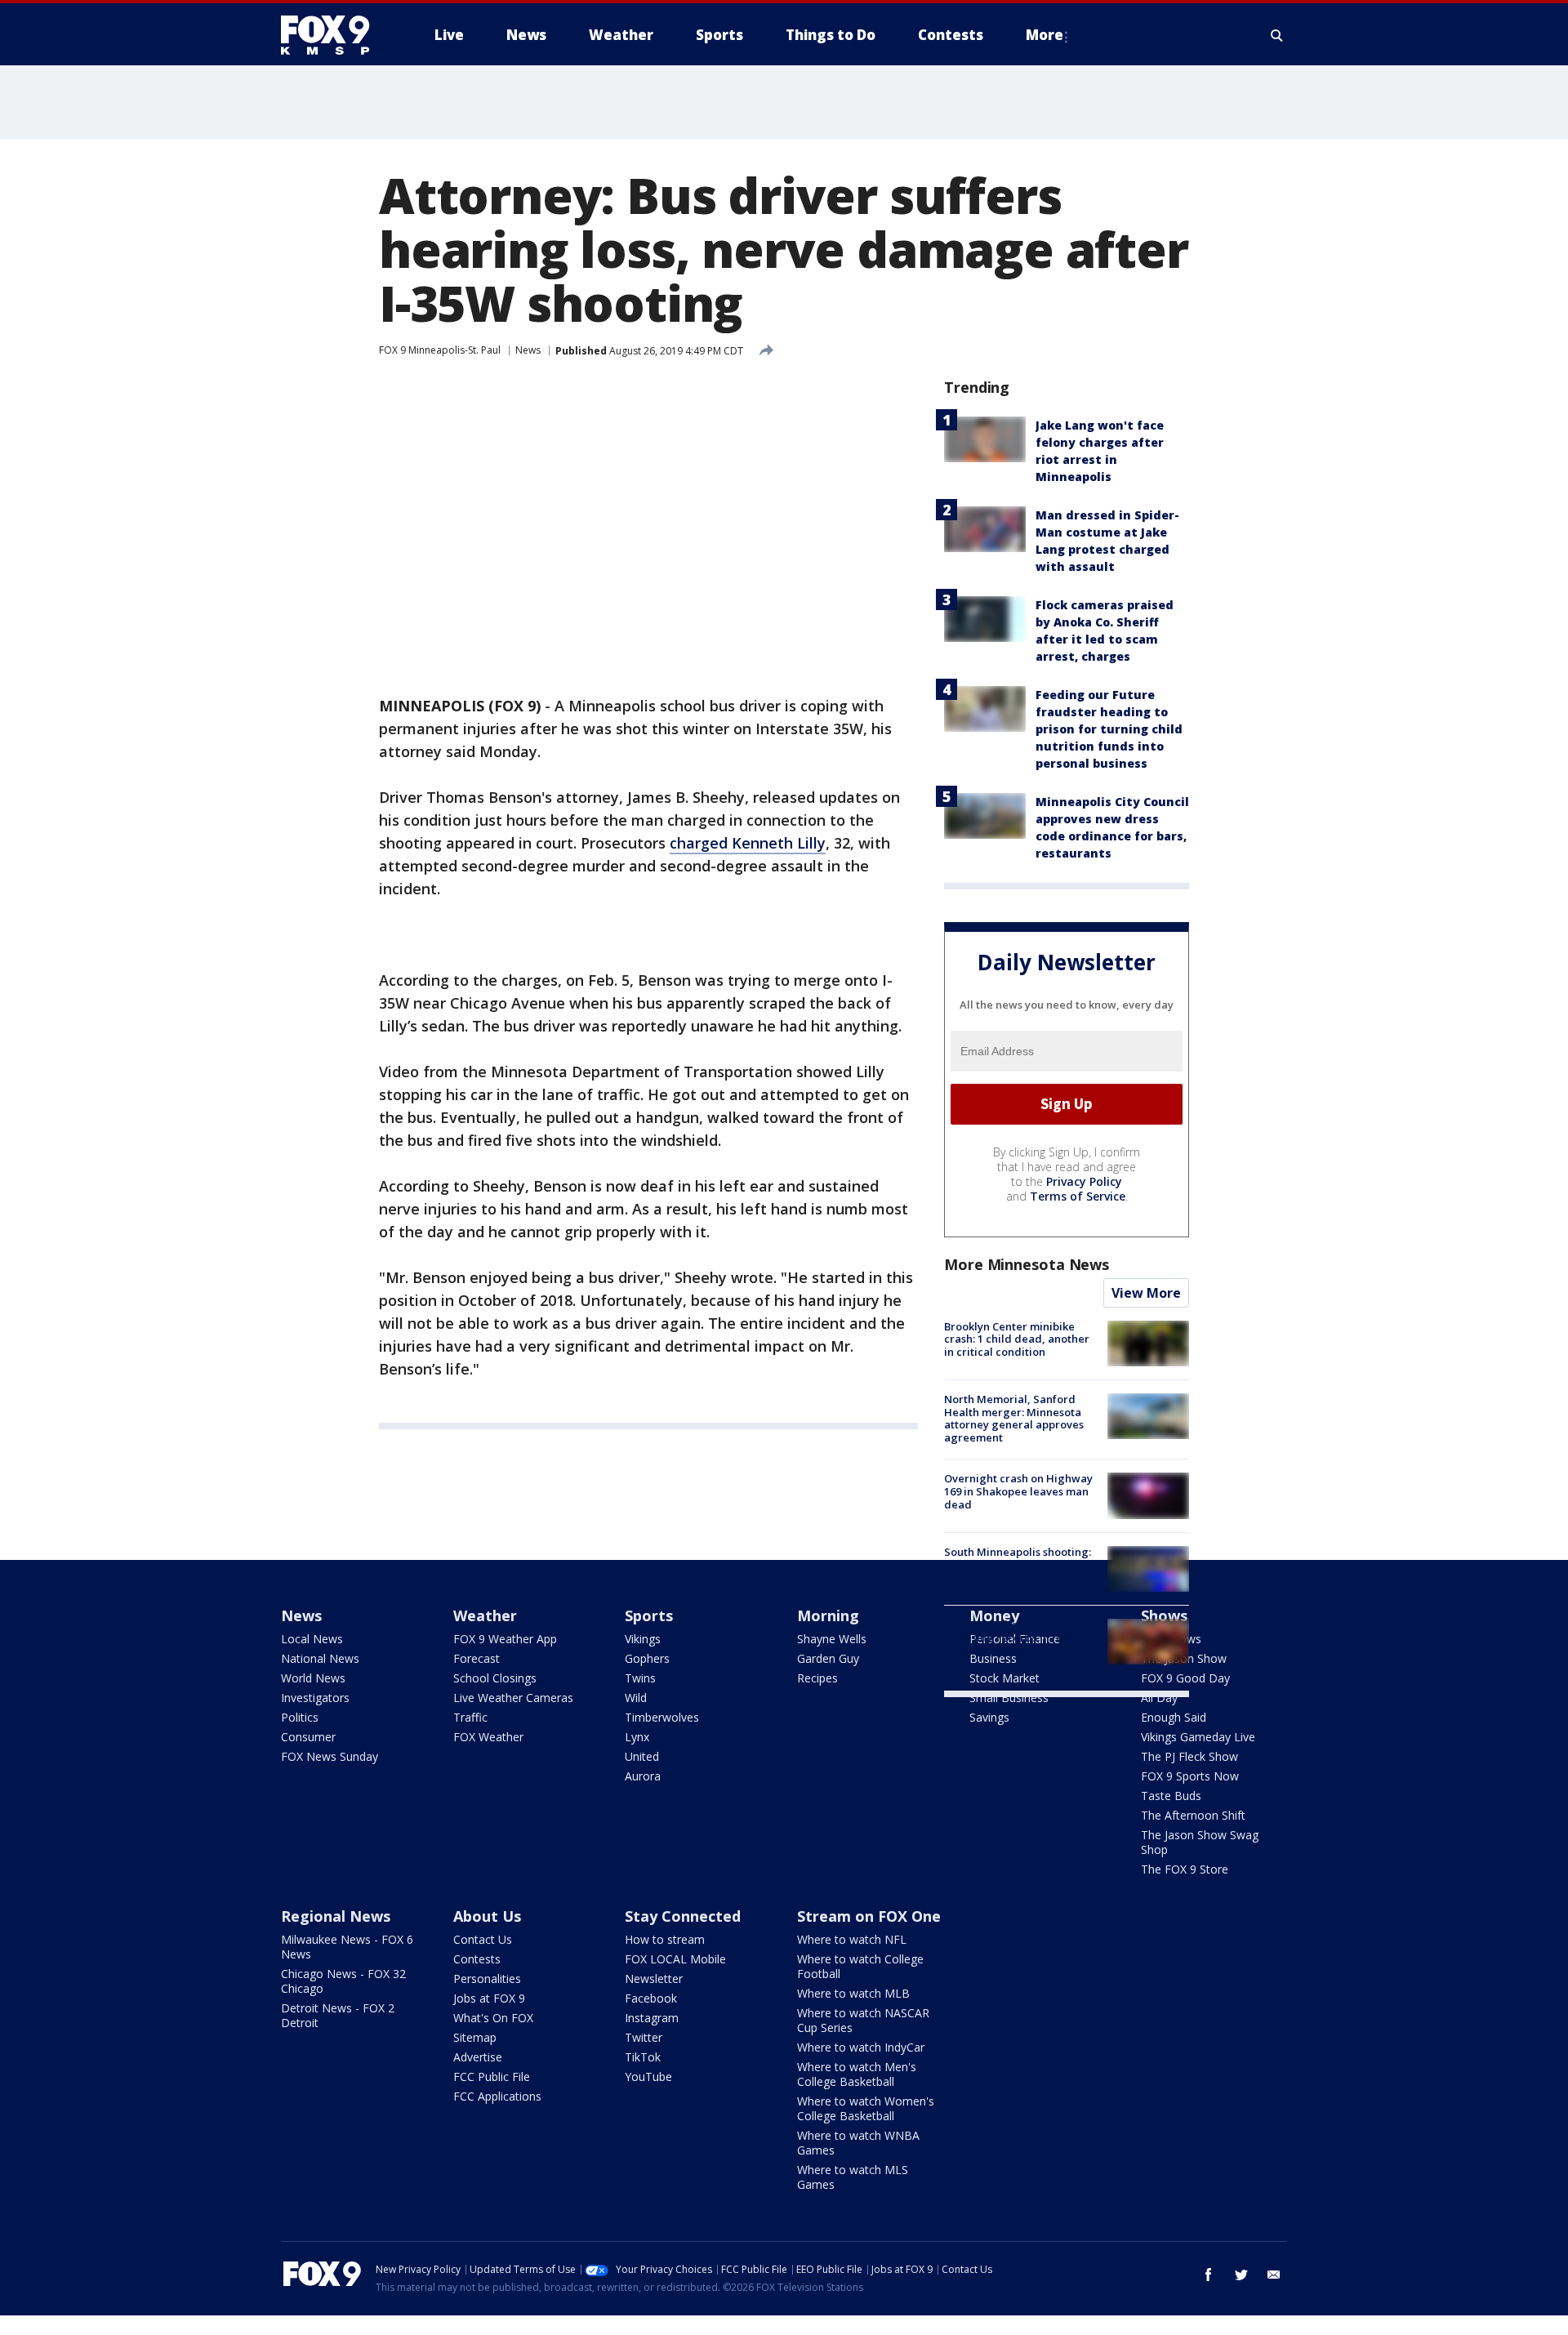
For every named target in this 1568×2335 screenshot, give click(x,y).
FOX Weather (488, 1737)
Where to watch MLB (853, 1993)
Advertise (478, 2057)
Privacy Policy (1084, 1181)
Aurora (643, 1776)
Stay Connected (683, 1916)
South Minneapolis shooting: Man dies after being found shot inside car (1018, 1564)
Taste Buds (1171, 1796)
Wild (636, 1698)
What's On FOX (493, 2018)
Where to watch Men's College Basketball (857, 2074)
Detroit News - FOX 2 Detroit (338, 2015)
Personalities (487, 1979)
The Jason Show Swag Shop (1200, 1842)
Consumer (308, 1737)
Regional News (336, 1916)
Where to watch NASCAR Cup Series (863, 2020)
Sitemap (475, 2037)
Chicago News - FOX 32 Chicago (343, 1981)
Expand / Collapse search (1277, 35)
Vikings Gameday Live (1198, 1737)
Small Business (1009, 1698)
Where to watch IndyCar (861, 2047)
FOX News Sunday (330, 1756)
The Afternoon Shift (1193, 1815)
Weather (485, 1615)
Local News (312, 1639)
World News (313, 1678)
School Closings (495, 1678)
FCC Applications (497, 2096)
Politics (300, 1717)
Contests (477, 1959)
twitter (1241, 2275)
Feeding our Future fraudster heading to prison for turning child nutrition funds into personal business (1109, 729)
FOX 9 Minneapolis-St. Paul (440, 350)
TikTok (643, 2057)
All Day (1159, 1698)
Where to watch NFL (852, 1939)
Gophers (647, 1658)
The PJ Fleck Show (1189, 1756)
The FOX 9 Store (1185, 1869)
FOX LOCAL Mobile (675, 1959)
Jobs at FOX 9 (489, 1998)
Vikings (643, 1639)
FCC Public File (492, 2077)
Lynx (637, 1737)
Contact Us (483, 1939)
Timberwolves (662, 1717)
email (1274, 2275)
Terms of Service (1078, 1196)
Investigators (315, 1698)
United (642, 1756)
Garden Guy (828, 1658)
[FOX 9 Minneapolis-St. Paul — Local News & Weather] (335, 35)
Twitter (644, 2037)
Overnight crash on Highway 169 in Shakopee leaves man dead (1018, 1491)
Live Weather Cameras (513, 1698)
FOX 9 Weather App (505, 1639)
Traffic (470, 1717)
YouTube (648, 2077)
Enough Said (1174, 1717)
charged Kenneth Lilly (748, 843)
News (528, 350)
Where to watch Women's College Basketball (866, 2108)
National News (320, 1658)
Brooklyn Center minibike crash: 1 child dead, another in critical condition (1017, 1339)
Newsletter (654, 1979)
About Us (487, 1916)
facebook (1209, 2275)
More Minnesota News (1027, 1264)
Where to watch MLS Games (853, 2177)
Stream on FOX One (869, 1916)
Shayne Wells (832, 1639)
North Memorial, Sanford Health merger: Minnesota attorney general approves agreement (1014, 1418)
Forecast (477, 1658)
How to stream (665, 1939)
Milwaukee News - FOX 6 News (347, 1947)
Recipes (817, 1678)
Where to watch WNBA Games (858, 2143)
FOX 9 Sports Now (1190, 1776)
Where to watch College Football (860, 1966)
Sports (649, 1615)
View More (1146, 1293)
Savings (989, 1717)
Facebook (651, 1998)
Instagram (652, 2018)
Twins (640, 1678)
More (1045, 35)
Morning (828, 1615)
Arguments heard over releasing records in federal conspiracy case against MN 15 (1018, 1644)
